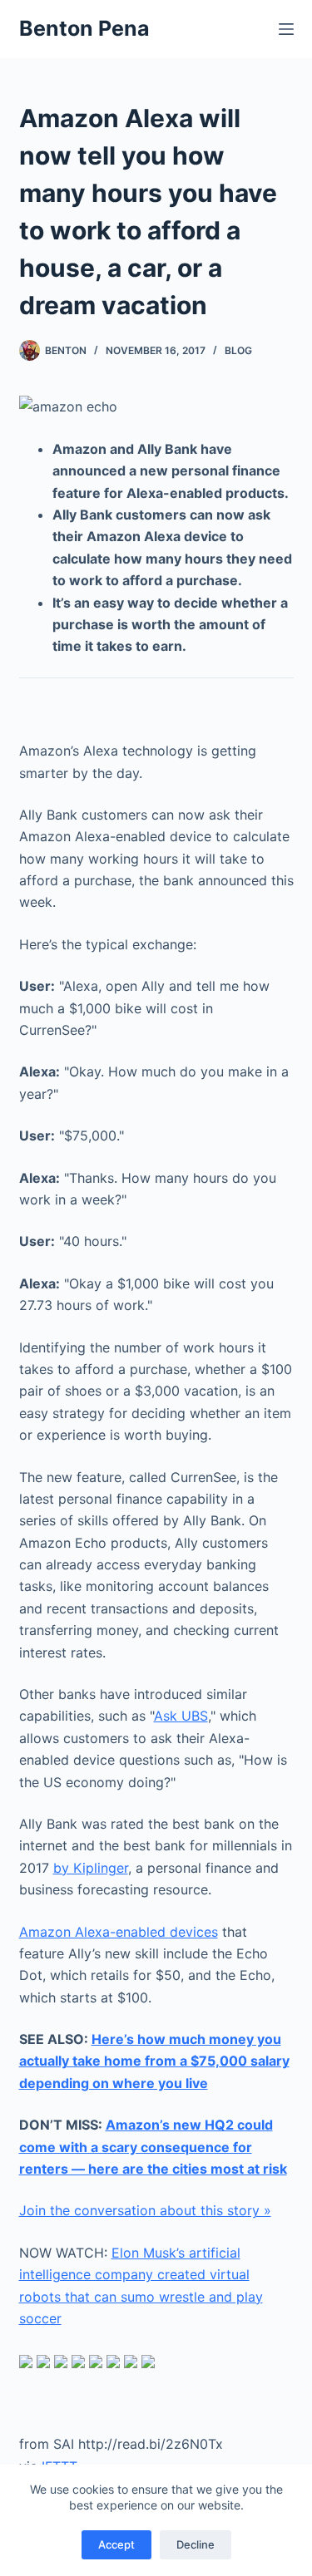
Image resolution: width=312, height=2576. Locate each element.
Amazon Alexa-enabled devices (119, 1932)
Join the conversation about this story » (145, 2210)
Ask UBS (181, 1716)
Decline (196, 2544)
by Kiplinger (91, 1868)
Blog (238, 350)
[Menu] (286, 29)
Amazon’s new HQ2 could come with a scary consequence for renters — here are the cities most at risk (153, 2147)
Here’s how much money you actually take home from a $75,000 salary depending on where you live (154, 2061)
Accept (116, 2544)
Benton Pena (84, 28)
